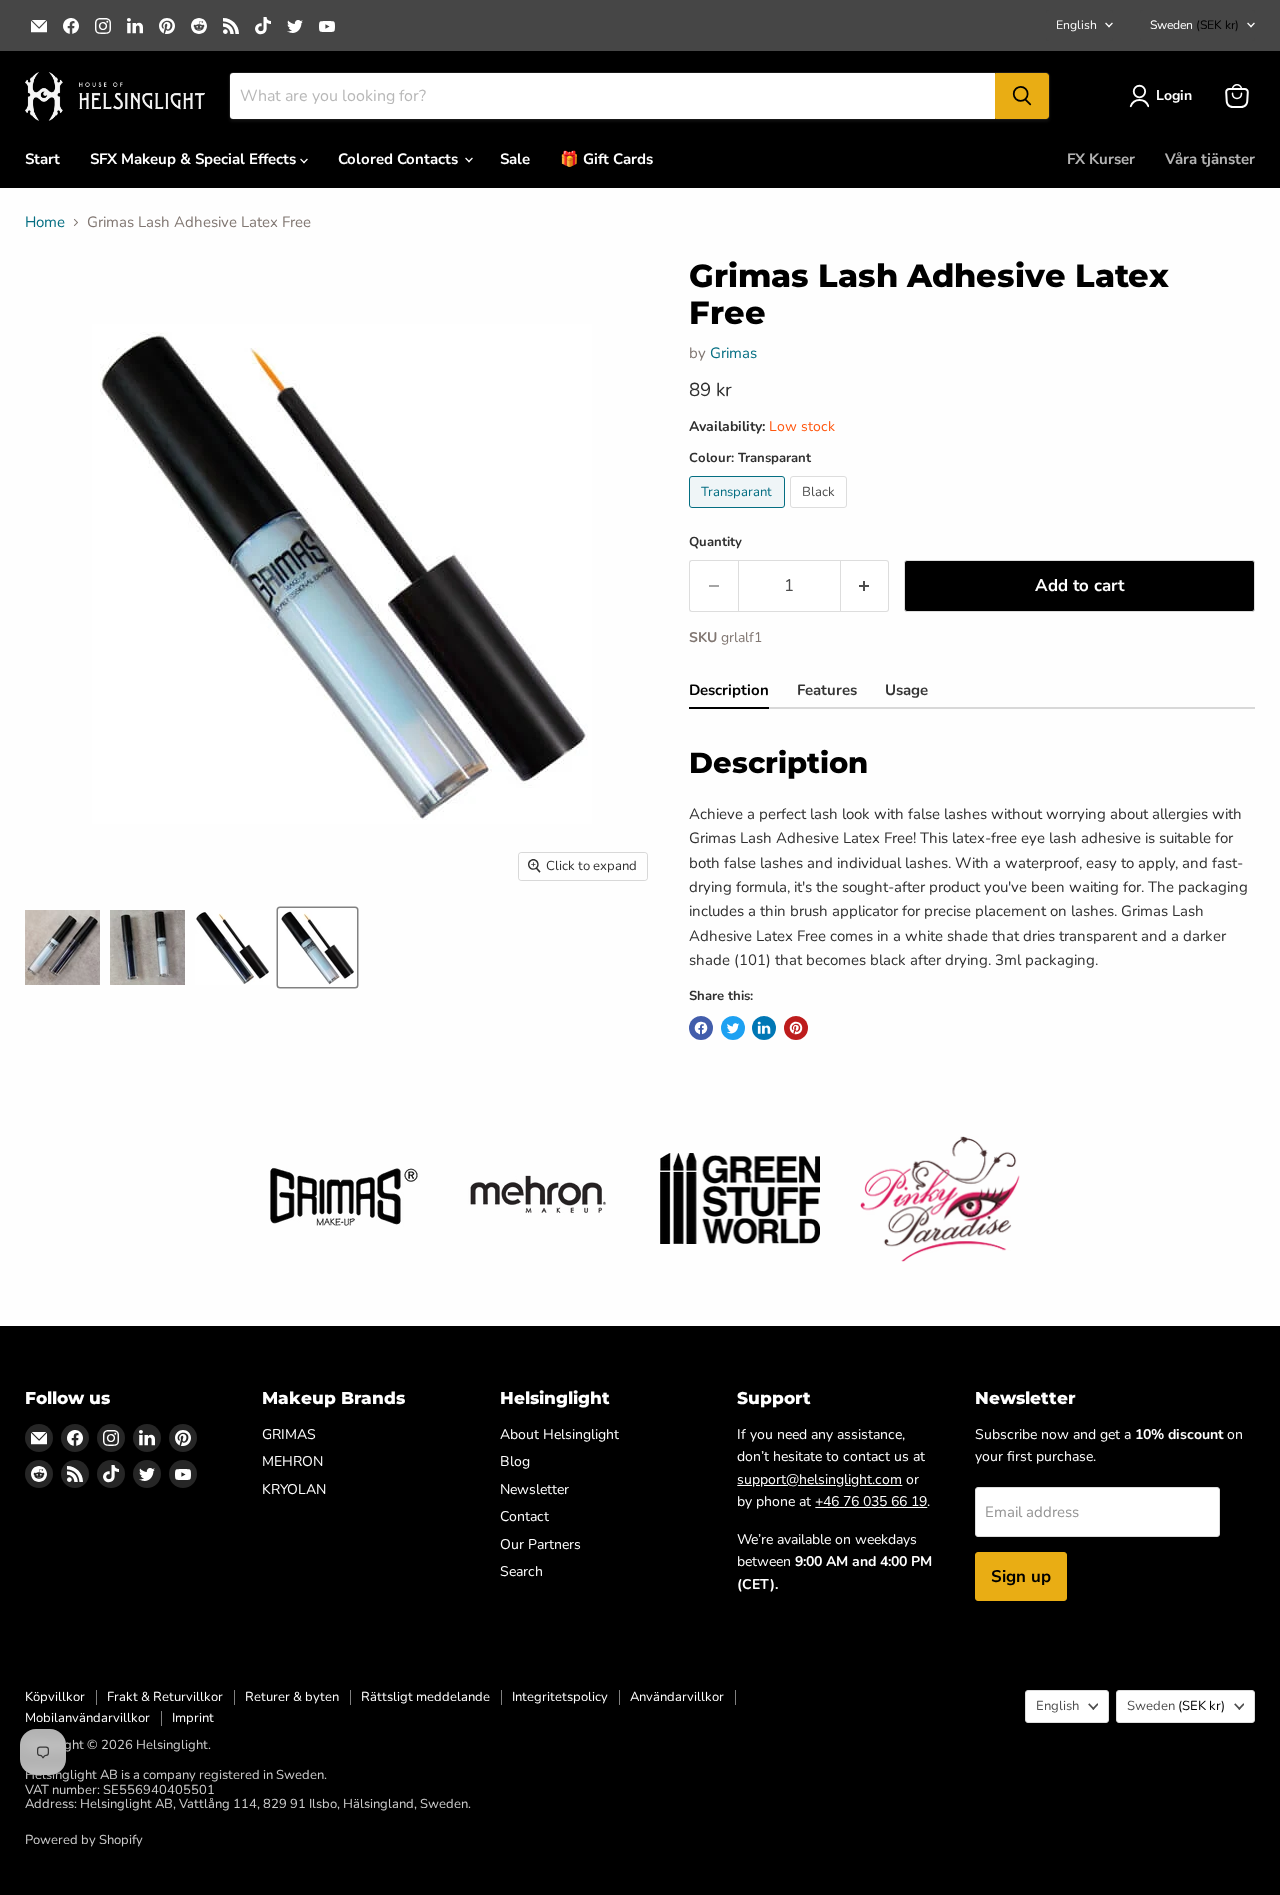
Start (42, 159)
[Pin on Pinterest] (796, 1028)
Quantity (715, 542)
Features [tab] (827, 690)
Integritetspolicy (560, 1697)
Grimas (733, 353)
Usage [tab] (906, 690)
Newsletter (534, 1489)
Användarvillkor (677, 1697)
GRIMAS (289, 1434)
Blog (515, 1461)
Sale (515, 159)
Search (521, 1571)
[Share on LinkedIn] (764, 1028)
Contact (524, 1516)
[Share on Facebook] (701, 1028)
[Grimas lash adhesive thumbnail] (232, 947)
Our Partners (540, 1544)
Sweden (1194, 25)
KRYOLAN (294, 1489)
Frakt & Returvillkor (165, 1697)
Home (45, 222)
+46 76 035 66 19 (871, 1501)
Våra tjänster (1210, 159)
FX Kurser (1101, 159)
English (1076, 25)
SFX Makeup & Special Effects (195, 159)
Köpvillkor (55, 1697)
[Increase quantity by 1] (865, 585)
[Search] (1022, 96)
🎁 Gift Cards (606, 159)
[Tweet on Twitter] (733, 1028)
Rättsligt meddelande (425, 1697)
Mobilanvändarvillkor (87, 1718)
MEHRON (292, 1461)
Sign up (1021, 1576)
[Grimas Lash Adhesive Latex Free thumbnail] (62, 947)
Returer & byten (292, 1697)
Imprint (193, 1718)
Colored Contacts (400, 159)
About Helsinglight (559, 1434)
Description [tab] (729, 690)
